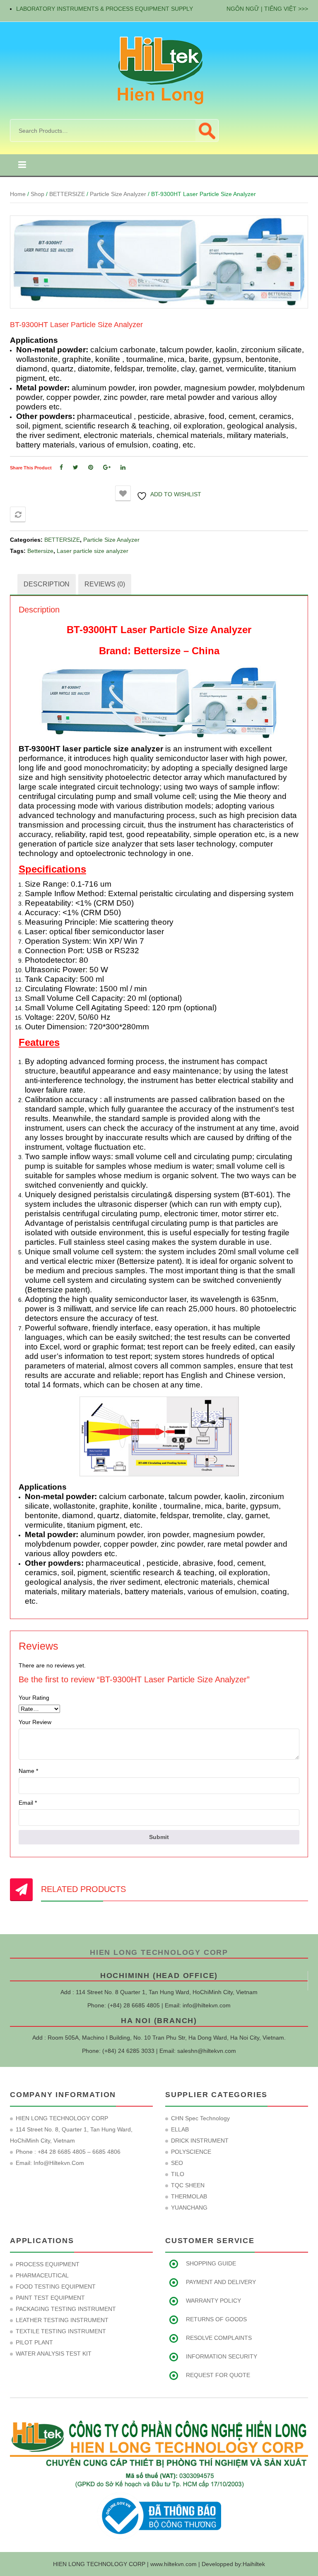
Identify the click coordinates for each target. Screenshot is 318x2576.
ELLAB (180, 2129)
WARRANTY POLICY (213, 2301)
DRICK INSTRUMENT (200, 2141)
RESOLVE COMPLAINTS (219, 2338)
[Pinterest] (91, 467)
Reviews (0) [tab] (105, 584)
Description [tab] (47, 584)
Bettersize (40, 551)
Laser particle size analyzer (93, 551)
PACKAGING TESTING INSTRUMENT (66, 2309)
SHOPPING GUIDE (211, 2263)
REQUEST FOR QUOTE (218, 2375)
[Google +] (107, 467)
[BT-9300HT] (159, 262)
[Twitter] (76, 467)
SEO (177, 2163)
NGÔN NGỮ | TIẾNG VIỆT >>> (267, 9)
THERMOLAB (189, 2196)
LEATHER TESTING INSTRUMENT (62, 2320)
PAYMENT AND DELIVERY (221, 2282)
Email (28, 1803)
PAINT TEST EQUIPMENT (50, 2298)
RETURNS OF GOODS (216, 2319)
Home (18, 194)
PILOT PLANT (34, 2342)
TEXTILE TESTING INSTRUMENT (61, 2331)
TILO (178, 2174)
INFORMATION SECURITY (222, 2356)
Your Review (35, 1722)
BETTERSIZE (67, 194)
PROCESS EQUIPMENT (48, 2264)
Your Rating (34, 1698)
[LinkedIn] (123, 467)
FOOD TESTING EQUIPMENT (56, 2287)
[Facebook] (61, 467)
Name (28, 1771)
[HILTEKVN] (159, 70)
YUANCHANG (189, 2208)
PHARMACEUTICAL (42, 2275)
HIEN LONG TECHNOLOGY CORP (159, 1952)
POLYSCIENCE (191, 2152)
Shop (37, 194)
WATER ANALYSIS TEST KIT (54, 2354)
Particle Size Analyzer (118, 194)
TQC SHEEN (188, 2185)
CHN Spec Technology (200, 2118)
